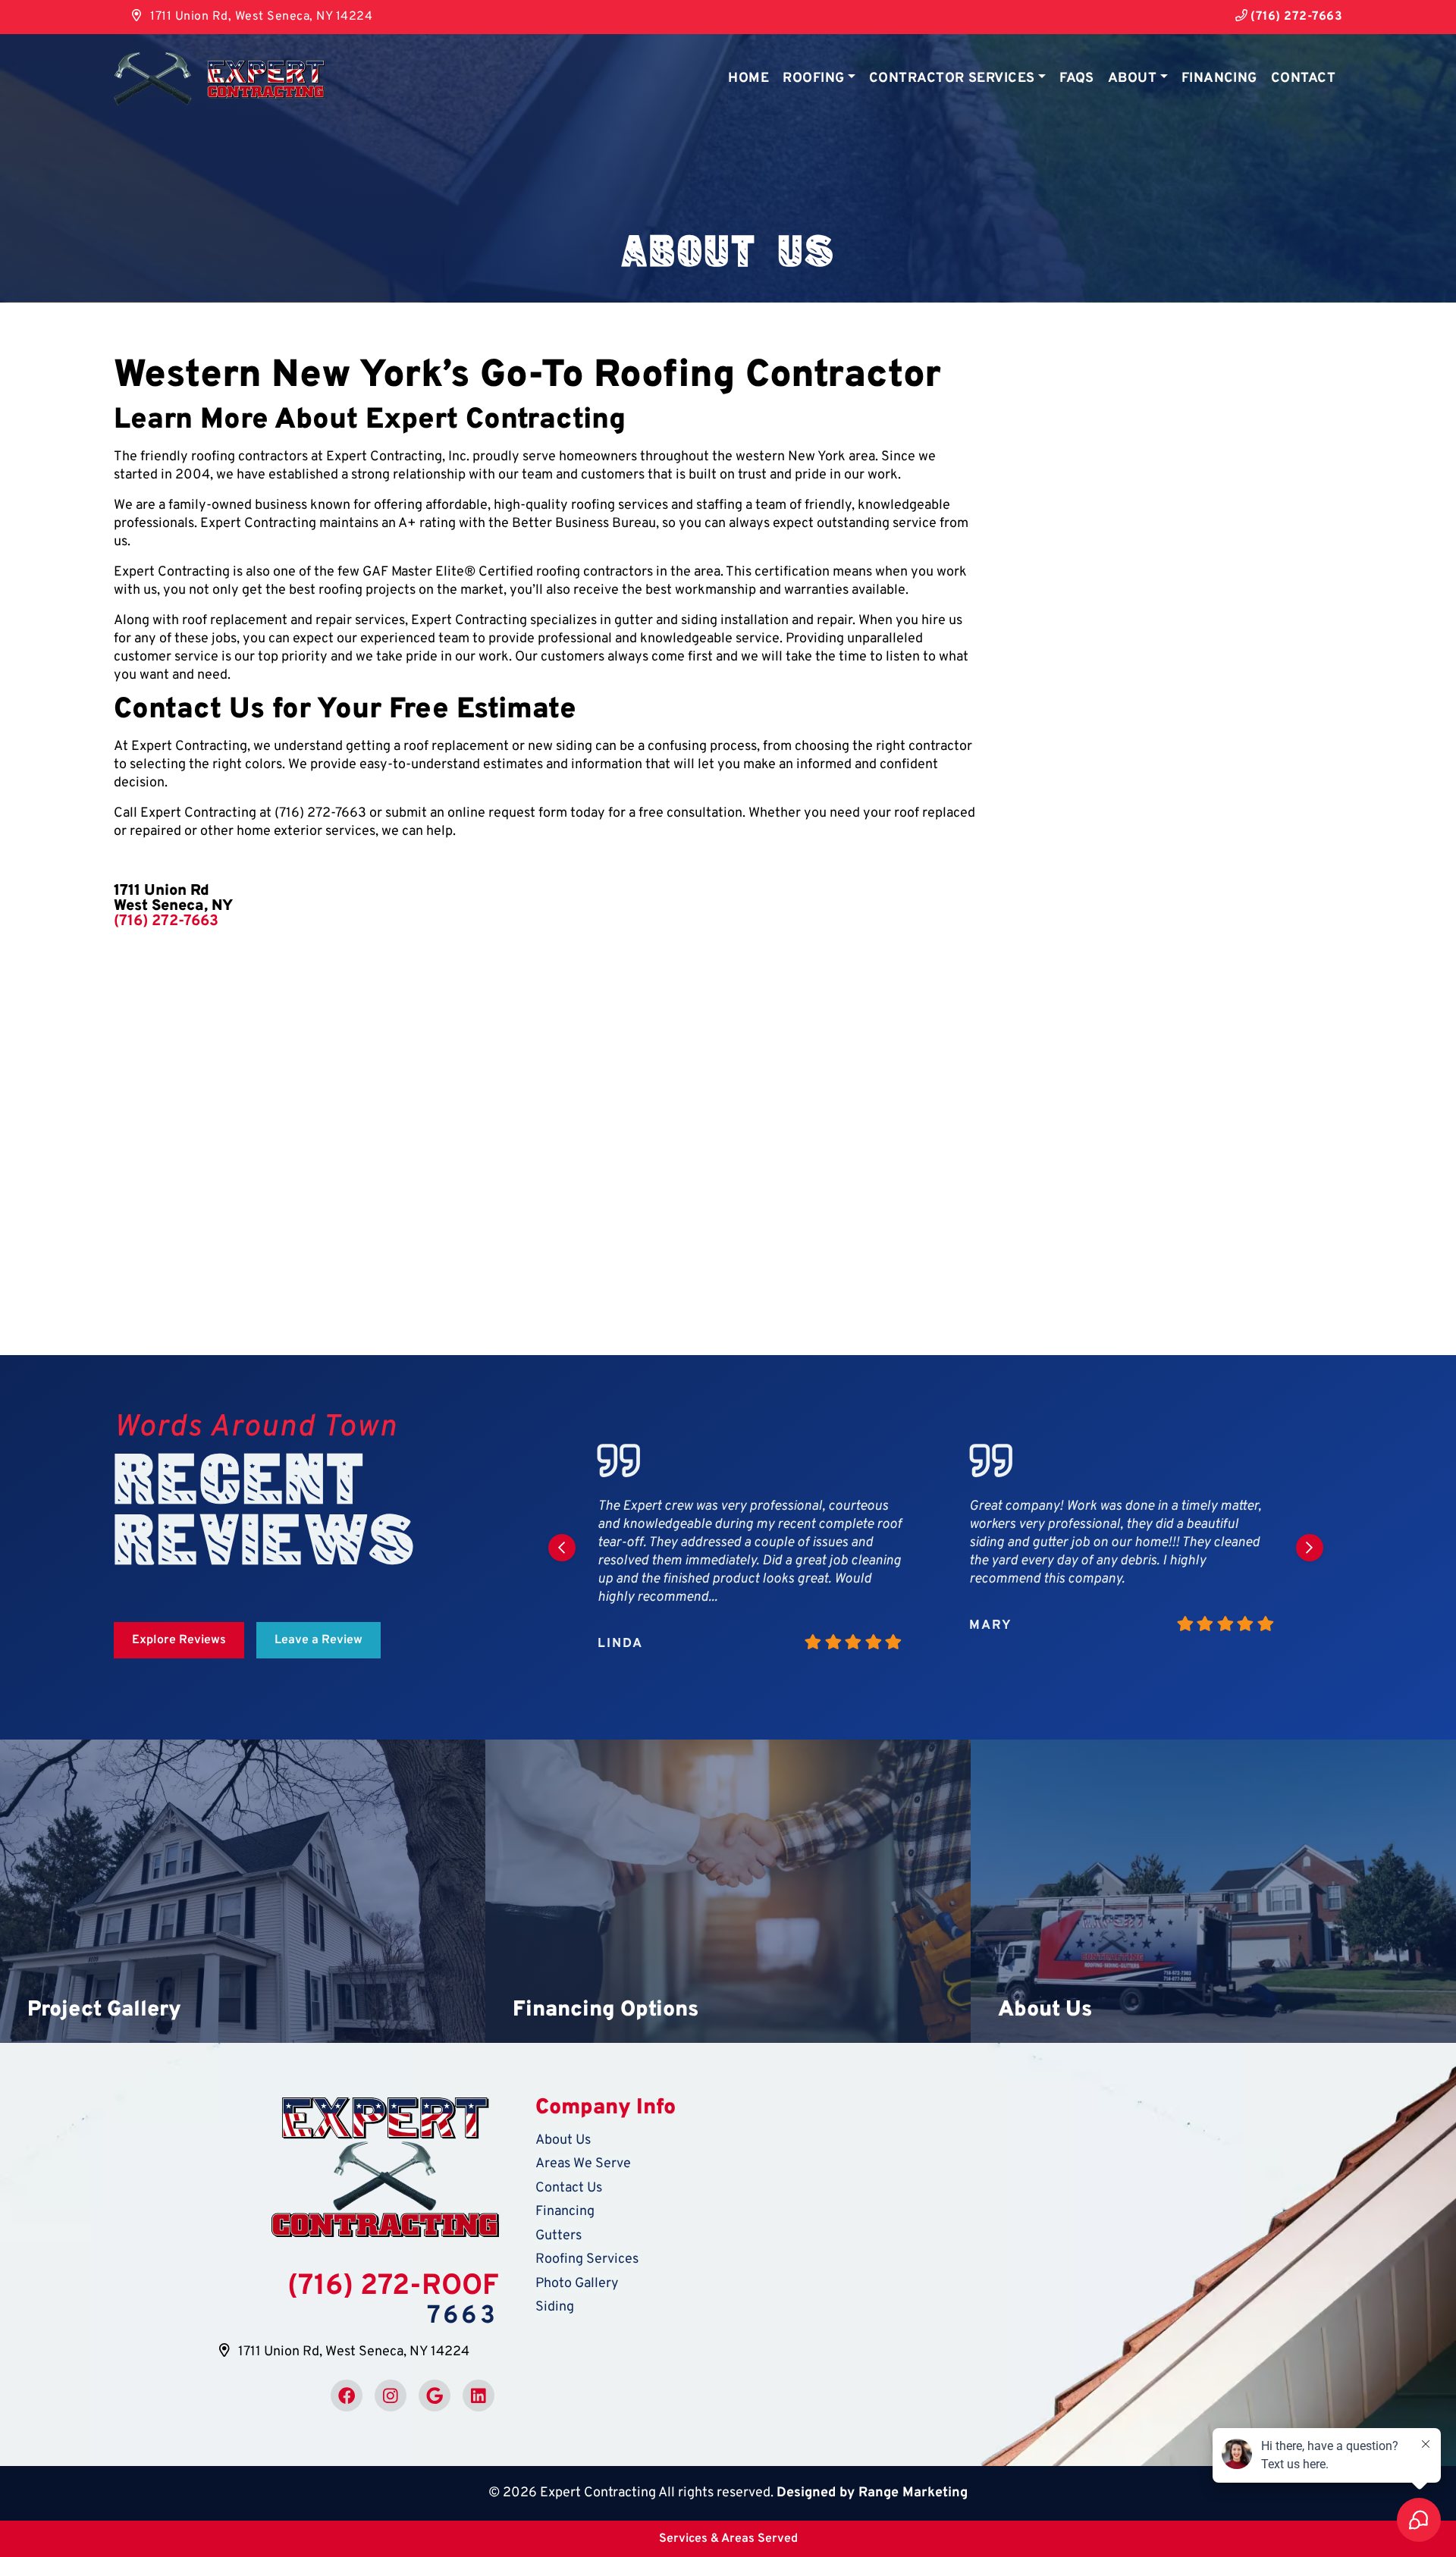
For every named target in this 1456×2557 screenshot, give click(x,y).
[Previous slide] (562, 1548)
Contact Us (569, 2188)
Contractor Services (952, 78)
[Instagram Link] (391, 2395)
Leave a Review (318, 1640)
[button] (243, 1891)
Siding (555, 2307)
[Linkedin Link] (479, 2395)
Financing (1219, 78)
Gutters (559, 2236)
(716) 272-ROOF (393, 2287)
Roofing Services (587, 2259)
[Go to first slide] (1310, 1548)
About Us (563, 2140)
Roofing (813, 78)
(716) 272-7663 (1295, 17)
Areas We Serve (583, 2164)
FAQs (1077, 78)
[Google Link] (435, 2395)
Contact (1303, 78)
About (1132, 78)
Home (748, 78)
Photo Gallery (577, 2284)
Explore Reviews (179, 1640)
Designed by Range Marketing (872, 2493)
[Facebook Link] (347, 2395)
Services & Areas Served (728, 2539)
